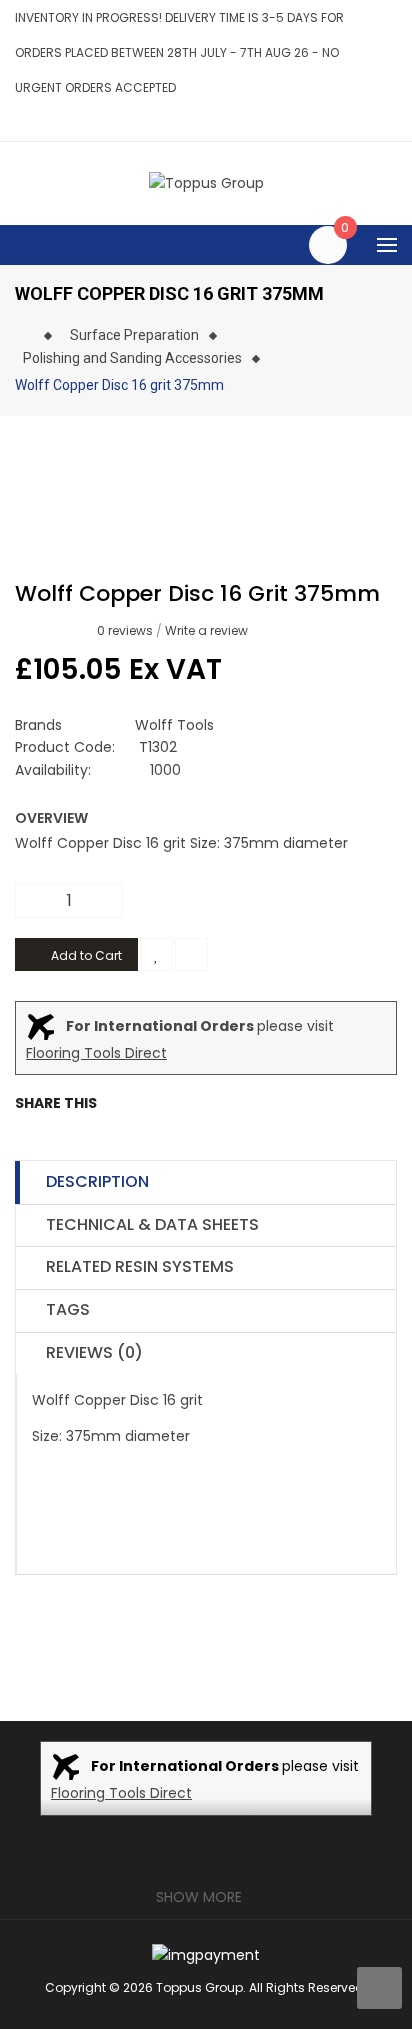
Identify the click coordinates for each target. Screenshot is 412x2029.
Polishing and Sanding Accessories (132, 358)
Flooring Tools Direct (96, 1053)
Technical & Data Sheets (152, 1224)
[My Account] (391, 122)
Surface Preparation (134, 335)
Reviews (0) (94, 1352)
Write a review (206, 630)
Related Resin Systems (140, 1266)
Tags (68, 1309)
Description (97, 1181)
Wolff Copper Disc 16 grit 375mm (119, 385)
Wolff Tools (174, 725)
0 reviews (125, 630)
